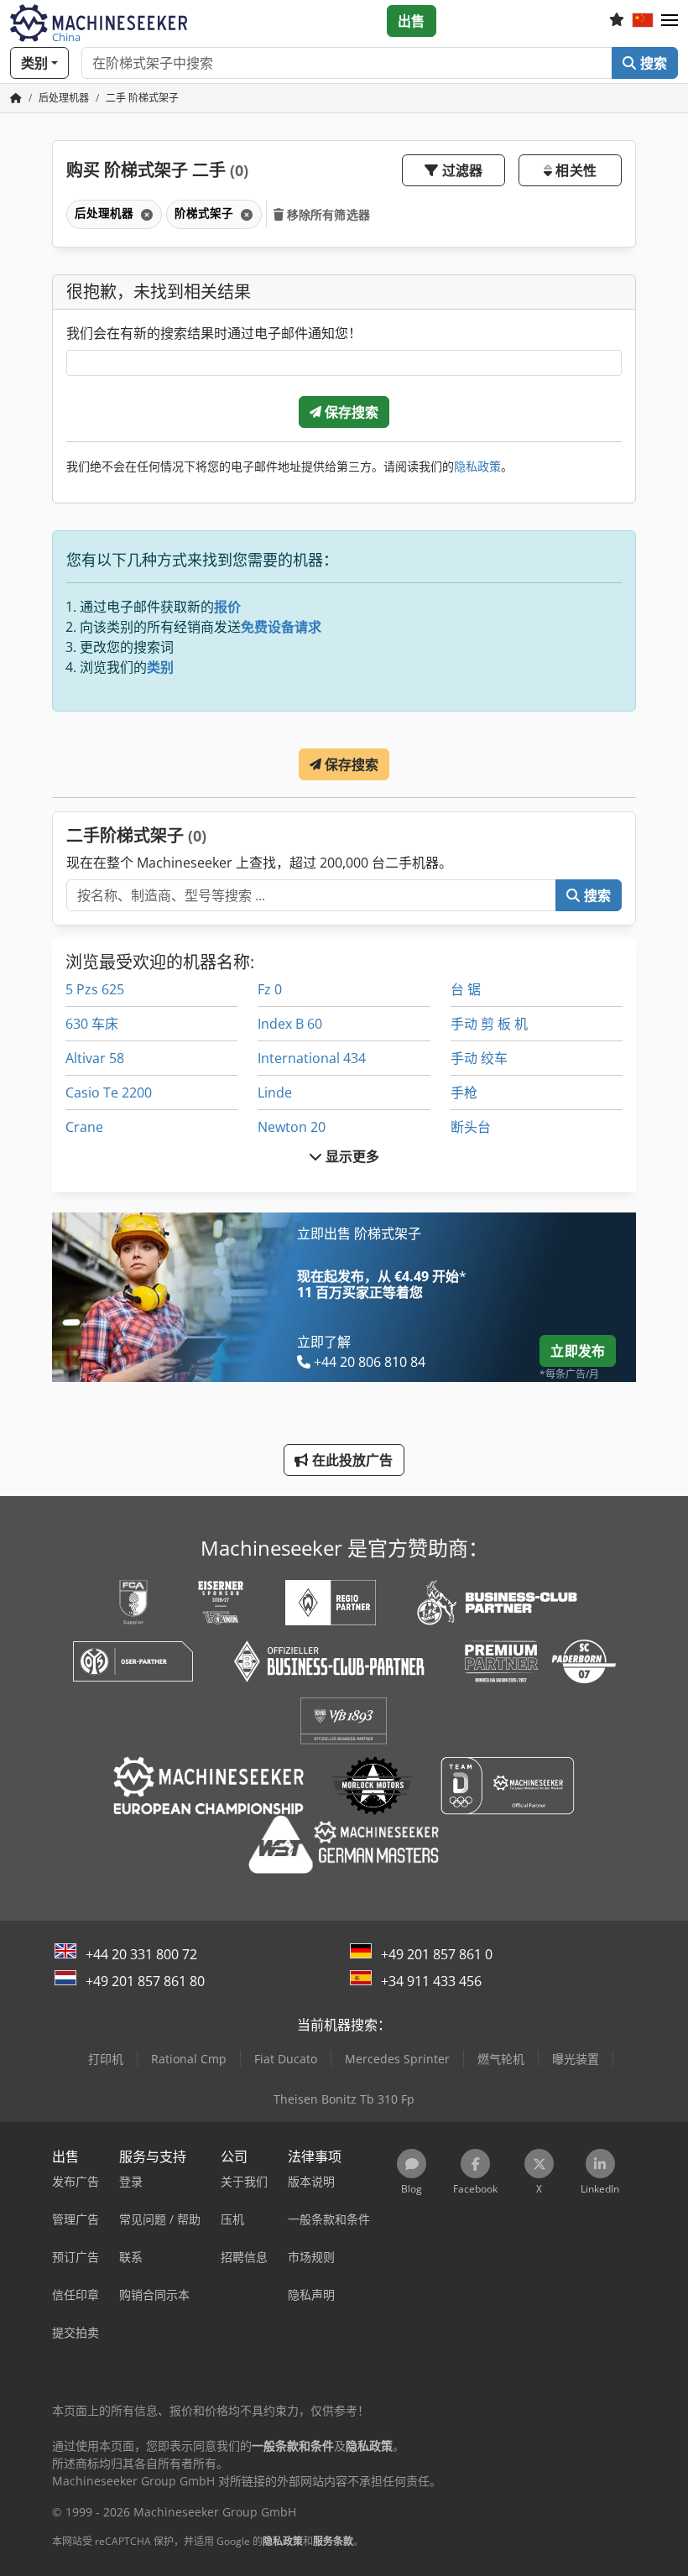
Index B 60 (290, 1024)
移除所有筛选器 (327, 214)
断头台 (471, 1127)
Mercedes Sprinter (397, 2059)
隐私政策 (477, 466)
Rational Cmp (189, 2059)
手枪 (464, 1092)
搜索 (652, 63)
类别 (160, 667)
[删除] (145, 214)
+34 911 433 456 (431, 1981)
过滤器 (460, 170)
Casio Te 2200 (109, 1092)
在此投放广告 (351, 1460)
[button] (670, 21)
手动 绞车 (479, 1058)
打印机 (106, 2059)
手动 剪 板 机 (489, 1024)
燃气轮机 (501, 2059)
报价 (227, 607)
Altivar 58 (95, 1058)
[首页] (16, 98)
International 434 (312, 1058)
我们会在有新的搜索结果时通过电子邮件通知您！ (214, 333)
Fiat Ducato (286, 2059)
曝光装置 (576, 2059)
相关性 (574, 170)
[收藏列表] (617, 21)
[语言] (643, 21)
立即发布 (578, 1351)
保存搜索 (350, 412)
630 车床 (92, 1024)
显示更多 (351, 1156)
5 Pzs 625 (95, 989)
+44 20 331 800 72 (141, 1954)
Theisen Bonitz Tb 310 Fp (344, 2099)
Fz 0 (270, 989)
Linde (275, 1092)
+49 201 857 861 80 (145, 1981)
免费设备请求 (281, 627)
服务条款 (333, 2541)
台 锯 (466, 989)
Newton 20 (292, 1127)
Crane (84, 1127)
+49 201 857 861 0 (437, 1954)
